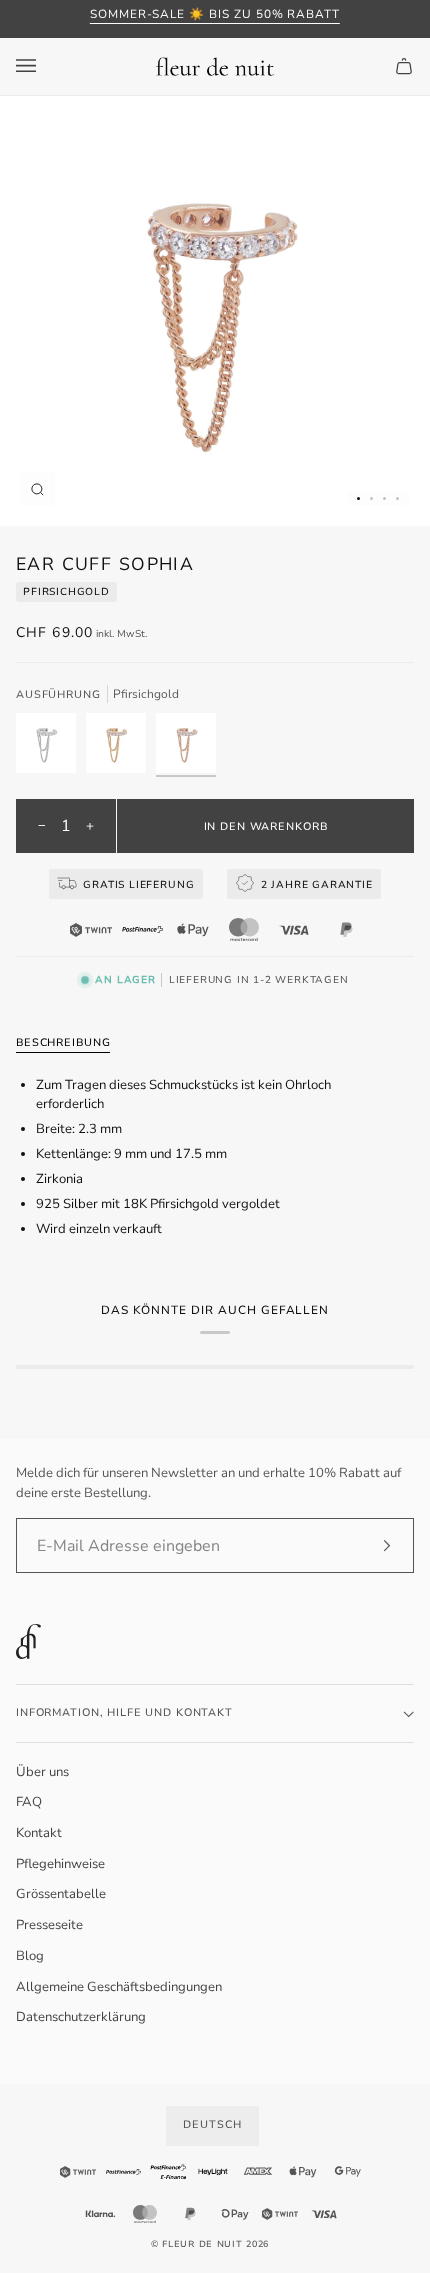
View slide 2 (371, 498)
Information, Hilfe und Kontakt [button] (124, 1712)
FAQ (29, 1802)
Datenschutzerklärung (81, 2017)
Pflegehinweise (60, 1864)
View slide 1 (358, 498)
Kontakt (39, 1833)
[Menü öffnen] (46, 66)
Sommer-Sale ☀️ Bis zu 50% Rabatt (215, 14)
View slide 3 (384, 498)
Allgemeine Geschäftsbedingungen (119, 1987)
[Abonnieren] (370, 1546)
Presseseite (49, 1925)
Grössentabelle (61, 1894)
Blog (30, 1956)
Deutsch (212, 2124)
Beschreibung (63, 1042)
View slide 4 (397, 498)
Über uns (42, 1772)
